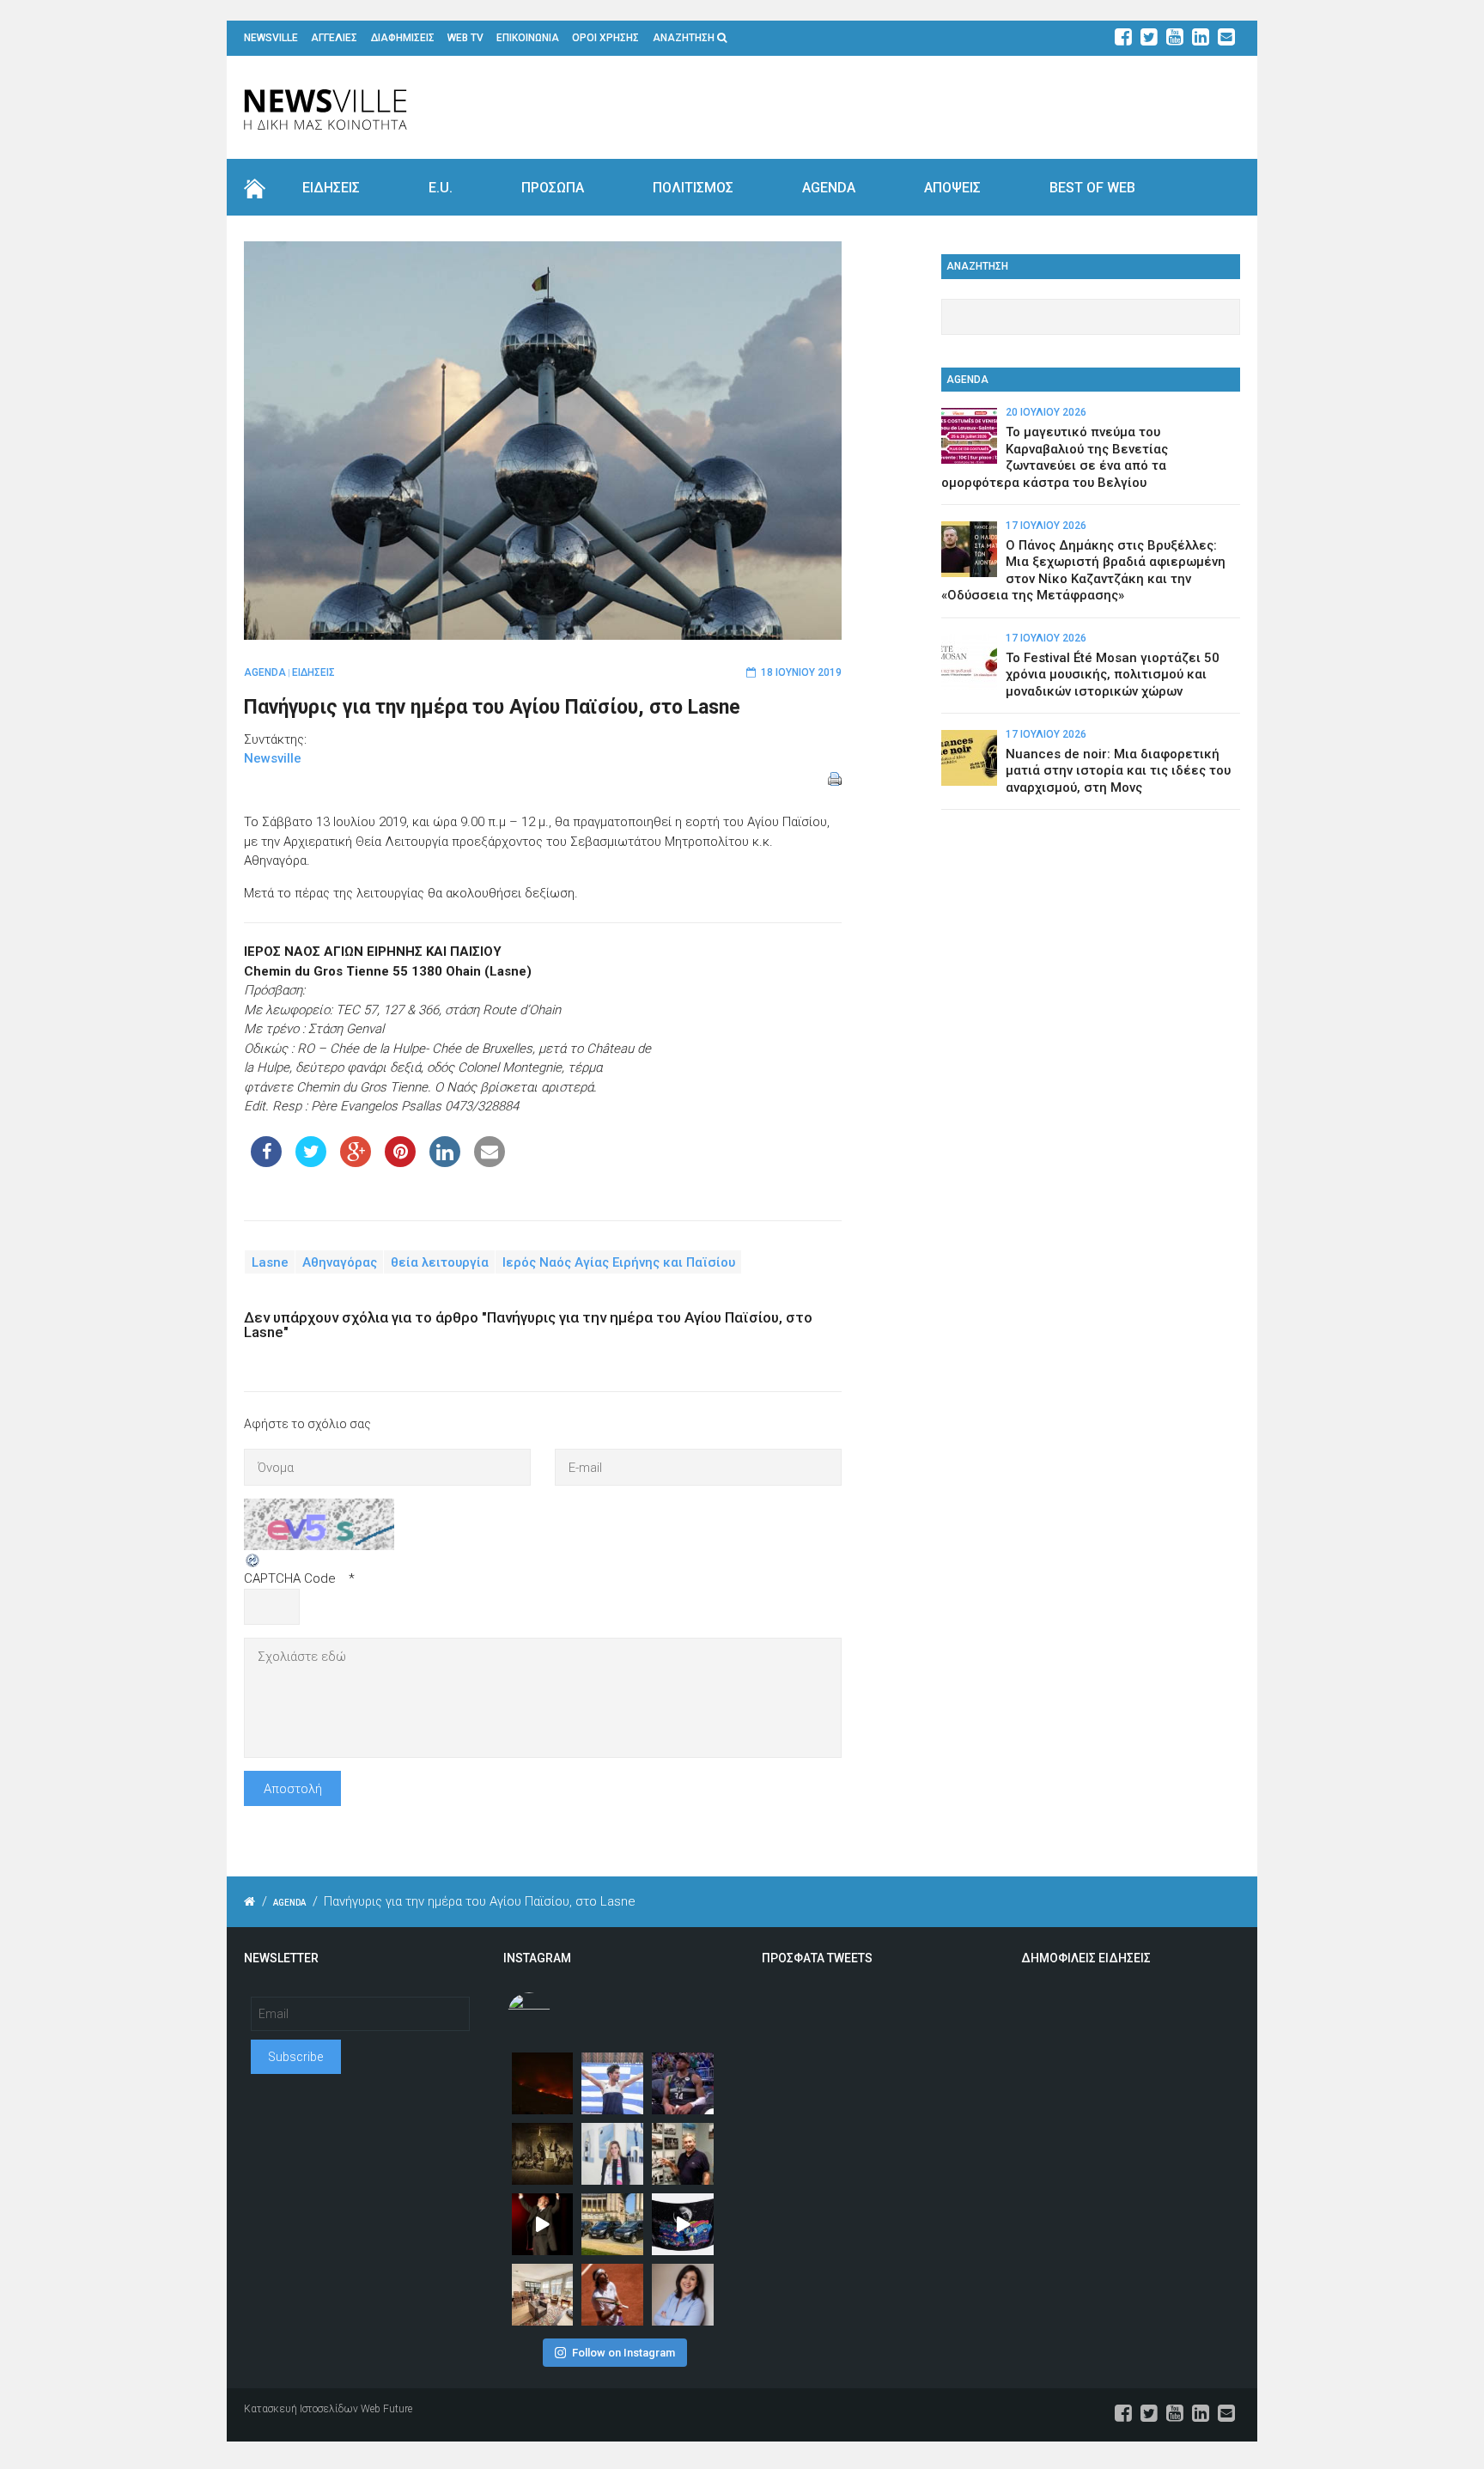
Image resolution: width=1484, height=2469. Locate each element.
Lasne (270, 1262)
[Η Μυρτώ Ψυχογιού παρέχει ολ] (683, 2295)
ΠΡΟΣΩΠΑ (553, 188)
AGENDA (829, 188)
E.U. (441, 188)
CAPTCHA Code (290, 1578)
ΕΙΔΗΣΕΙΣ (331, 188)
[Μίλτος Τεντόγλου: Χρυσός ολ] (612, 2083)
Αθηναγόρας (340, 1262)
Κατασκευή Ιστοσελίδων (301, 2409)
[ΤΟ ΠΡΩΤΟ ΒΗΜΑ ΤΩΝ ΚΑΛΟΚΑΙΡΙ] (612, 2224)
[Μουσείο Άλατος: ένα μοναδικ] (683, 2154)
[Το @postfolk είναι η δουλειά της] (683, 2224)
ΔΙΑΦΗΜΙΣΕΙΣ (403, 38)
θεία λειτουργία (440, 1262)
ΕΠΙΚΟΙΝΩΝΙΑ (528, 38)
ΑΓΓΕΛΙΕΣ (334, 38)
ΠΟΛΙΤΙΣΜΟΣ (693, 188)
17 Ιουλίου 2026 (1046, 526)
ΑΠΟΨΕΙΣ (952, 188)
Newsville (273, 758)
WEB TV (465, 38)
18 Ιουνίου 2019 (801, 672)
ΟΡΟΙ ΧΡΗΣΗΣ (605, 38)
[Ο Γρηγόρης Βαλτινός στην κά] (543, 2224)
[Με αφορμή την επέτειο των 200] (543, 2154)
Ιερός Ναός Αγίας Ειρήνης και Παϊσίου (619, 1262)
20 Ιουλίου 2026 (1046, 412)
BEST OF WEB (1092, 188)
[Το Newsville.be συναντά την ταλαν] (612, 2154)
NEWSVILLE (271, 38)
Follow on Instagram (623, 2353)
